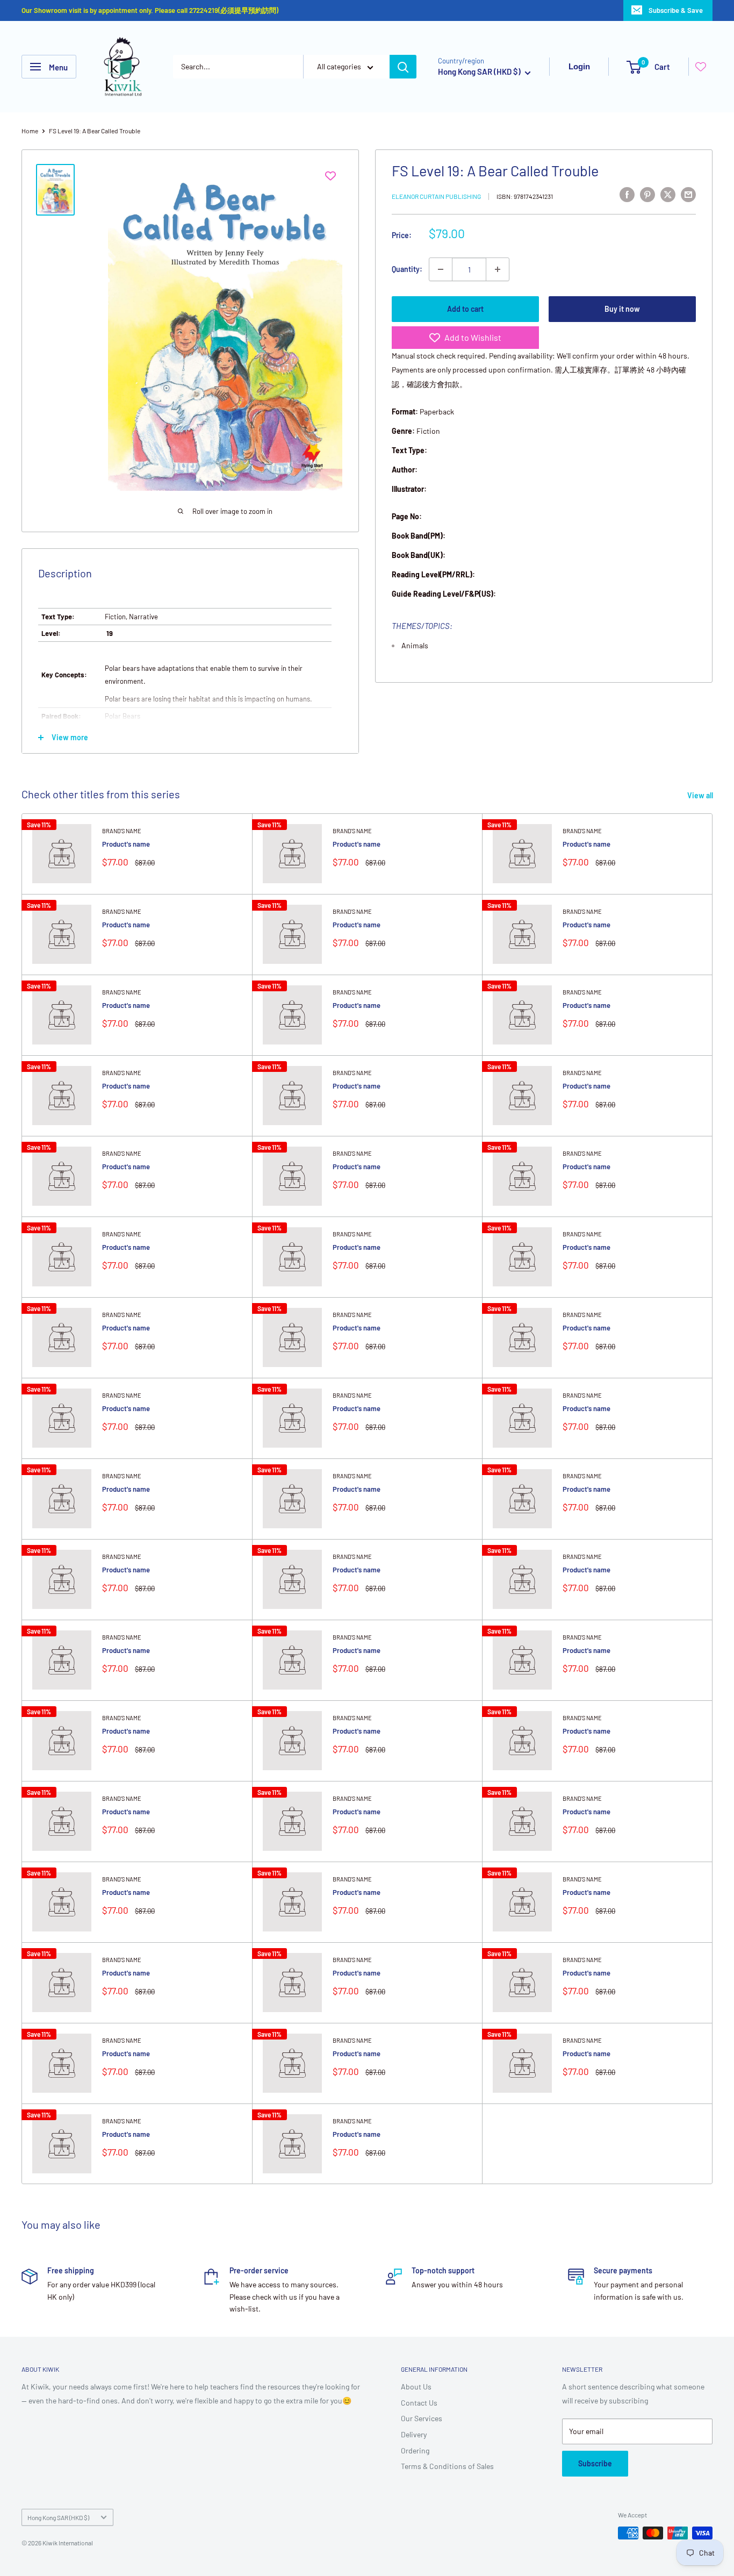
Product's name (126, 844)
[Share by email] (688, 194)
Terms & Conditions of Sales (447, 2466)
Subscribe (595, 2463)
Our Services (422, 2418)
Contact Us (419, 2403)
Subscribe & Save (676, 10)
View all (701, 795)
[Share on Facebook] (627, 194)
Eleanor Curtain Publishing (436, 196)
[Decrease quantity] (441, 269)
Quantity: (407, 269)
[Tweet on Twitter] (668, 194)
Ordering (415, 2450)
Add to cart (465, 309)
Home (30, 131)
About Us (416, 2387)
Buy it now (622, 309)
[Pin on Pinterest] (647, 194)
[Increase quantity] (498, 269)
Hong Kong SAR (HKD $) (58, 2517)
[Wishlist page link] (701, 67)
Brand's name (122, 831)
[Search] (403, 67)
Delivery (414, 2434)
